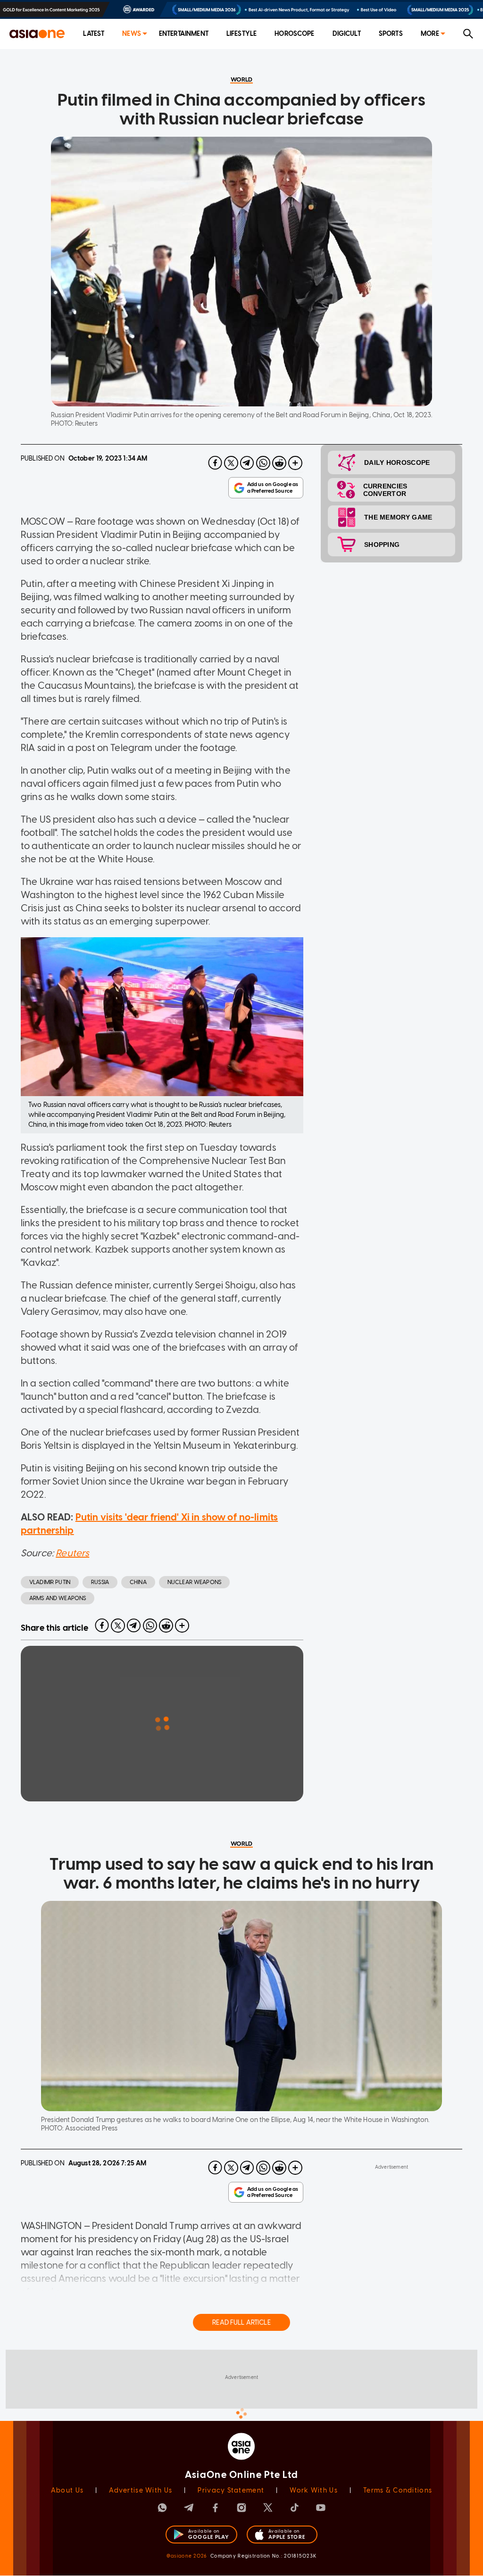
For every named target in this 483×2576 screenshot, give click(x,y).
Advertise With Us (141, 2490)
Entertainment (184, 34)
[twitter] (231, 463)
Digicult (347, 34)
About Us (67, 2490)
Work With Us (313, 2490)
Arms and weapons (58, 1598)
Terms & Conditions (398, 2490)
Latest (94, 34)
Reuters (72, 1553)
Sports (391, 34)
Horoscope (294, 34)
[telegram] (247, 463)
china (138, 1582)
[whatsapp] (263, 463)
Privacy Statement (231, 2490)
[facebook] (215, 463)
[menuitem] (94, 34)
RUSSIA (100, 1582)
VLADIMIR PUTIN (50, 1582)
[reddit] (279, 463)
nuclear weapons (194, 1582)
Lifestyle (241, 34)
